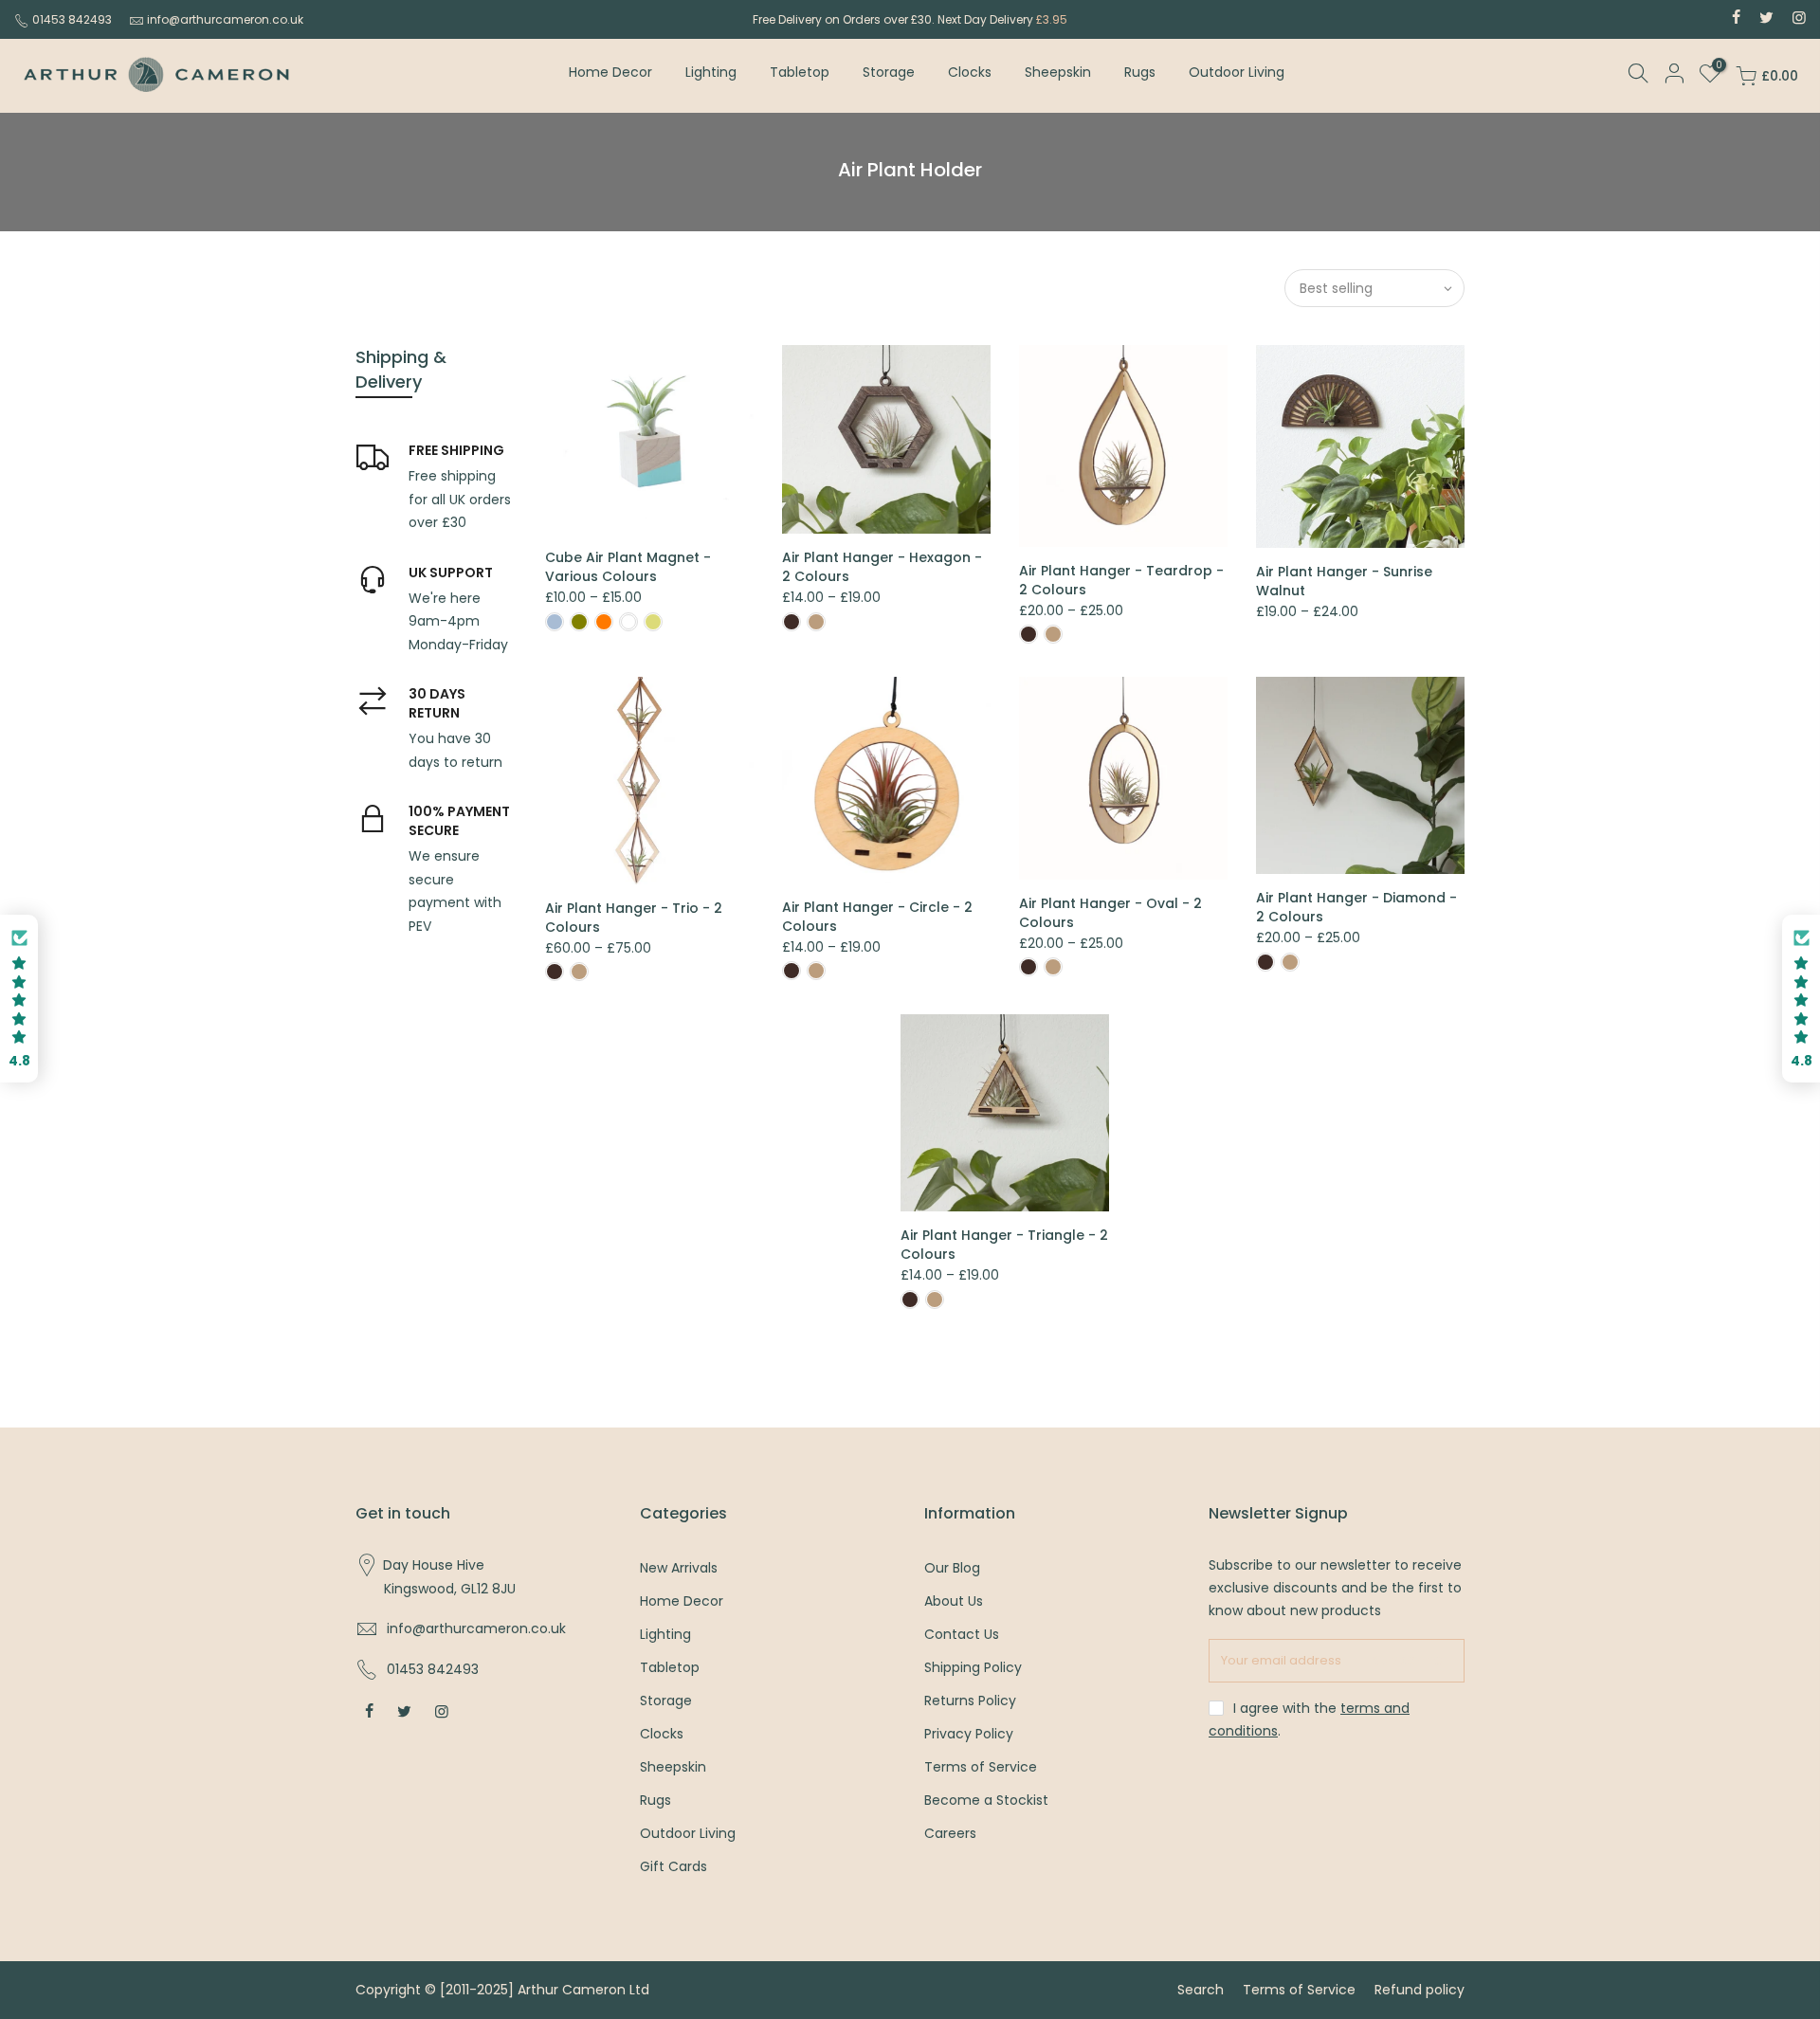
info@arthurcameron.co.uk (225, 19)
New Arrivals (679, 1568)
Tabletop (800, 72)
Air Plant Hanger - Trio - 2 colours (634, 918)
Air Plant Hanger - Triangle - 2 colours (1004, 1245)
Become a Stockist (986, 1800)
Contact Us (962, 1634)
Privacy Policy (969, 1734)
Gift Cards (673, 1866)
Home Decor (610, 72)
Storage (889, 72)
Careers (950, 1833)
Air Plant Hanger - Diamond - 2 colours (1356, 907)
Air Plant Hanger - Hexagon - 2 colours (882, 567)
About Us (954, 1601)
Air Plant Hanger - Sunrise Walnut (1344, 581)
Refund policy (1420, 1990)
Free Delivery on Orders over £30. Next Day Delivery (910, 19)
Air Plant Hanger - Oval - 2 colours (1110, 913)
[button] (19, 999)
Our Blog (952, 1568)
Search (1201, 1990)
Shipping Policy (973, 1667)
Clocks (970, 72)
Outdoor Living (1237, 72)
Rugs (1140, 72)
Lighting (711, 72)
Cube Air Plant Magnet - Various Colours (628, 567)
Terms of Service (981, 1767)
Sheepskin (1058, 72)
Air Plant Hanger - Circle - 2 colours (877, 917)
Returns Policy (970, 1701)
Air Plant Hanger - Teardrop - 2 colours (1121, 580)
